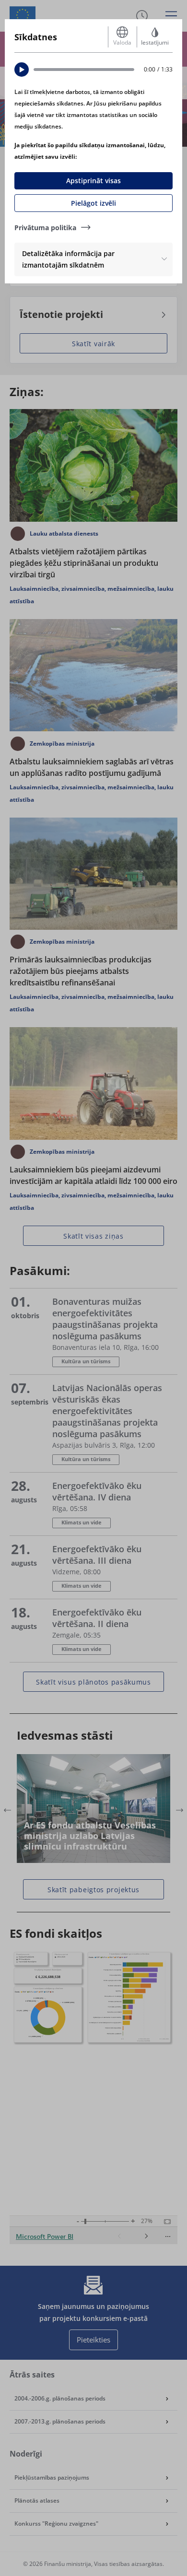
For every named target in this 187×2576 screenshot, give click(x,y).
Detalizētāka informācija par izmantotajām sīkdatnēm (68, 259)
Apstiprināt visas (93, 181)
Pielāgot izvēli (93, 203)
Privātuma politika (45, 228)
